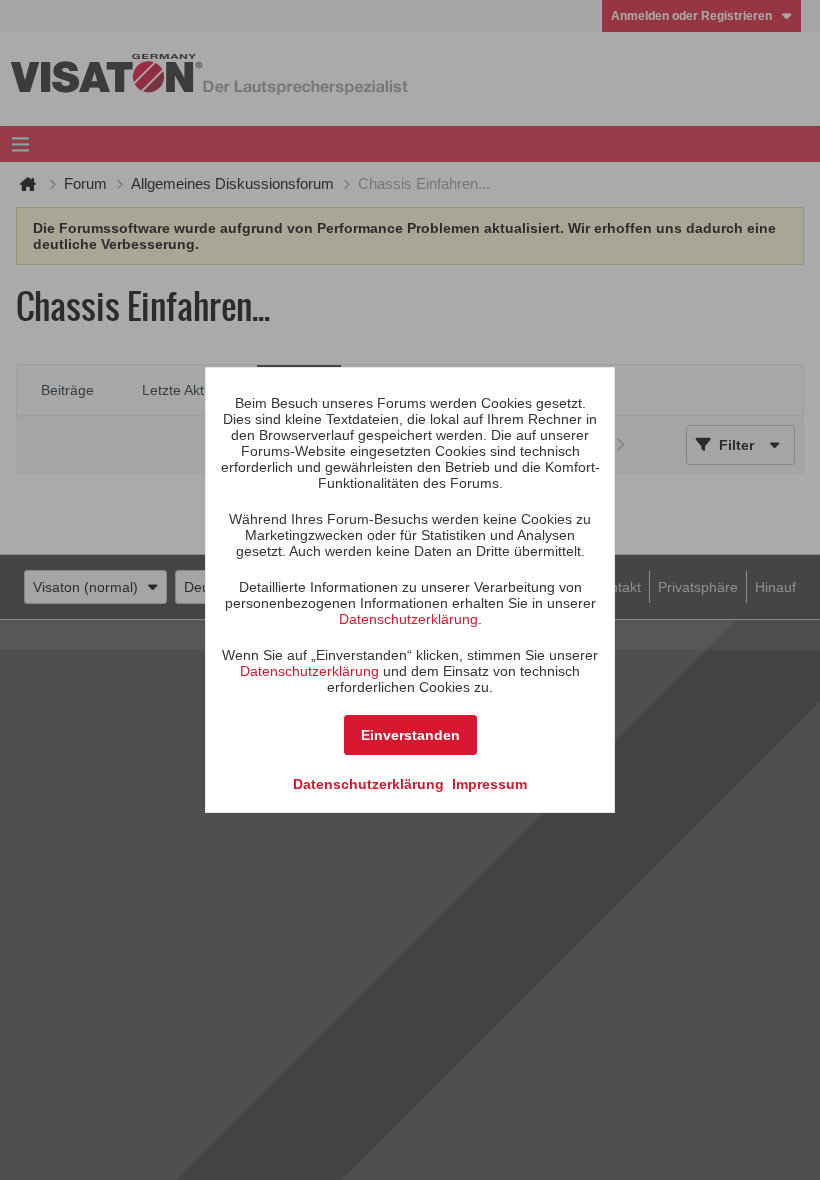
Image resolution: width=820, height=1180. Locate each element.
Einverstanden (410, 735)
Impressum (489, 784)
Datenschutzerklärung (408, 619)
